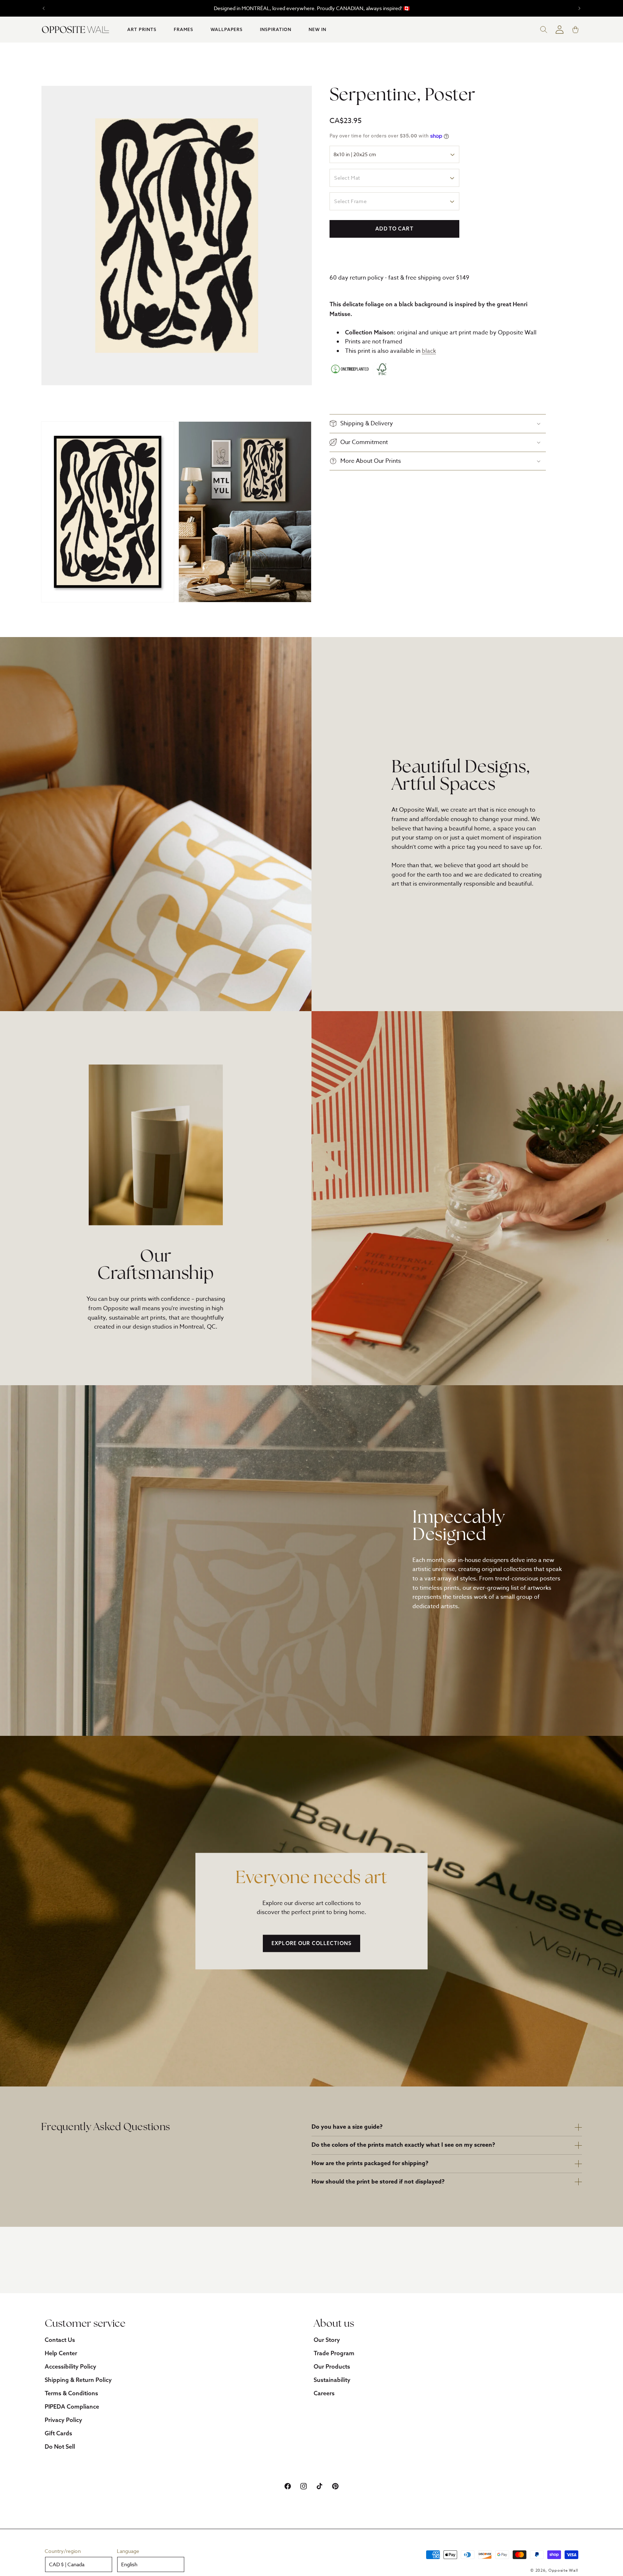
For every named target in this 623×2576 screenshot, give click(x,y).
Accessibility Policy (70, 2366)
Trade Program (334, 2353)
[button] (142, 30)
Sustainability (332, 2380)
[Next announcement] (579, 8)
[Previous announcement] (44, 8)
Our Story (327, 2340)
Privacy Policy (63, 2420)
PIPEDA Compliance (72, 2406)
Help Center (61, 2353)
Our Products (332, 2366)
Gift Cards (58, 2433)
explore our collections (311, 1943)
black (429, 351)
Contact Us (60, 2340)
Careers (324, 2393)
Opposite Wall (563, 2570)
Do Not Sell (60, 2446)
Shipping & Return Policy (78, 2380)
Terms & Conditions (71, 2393)
